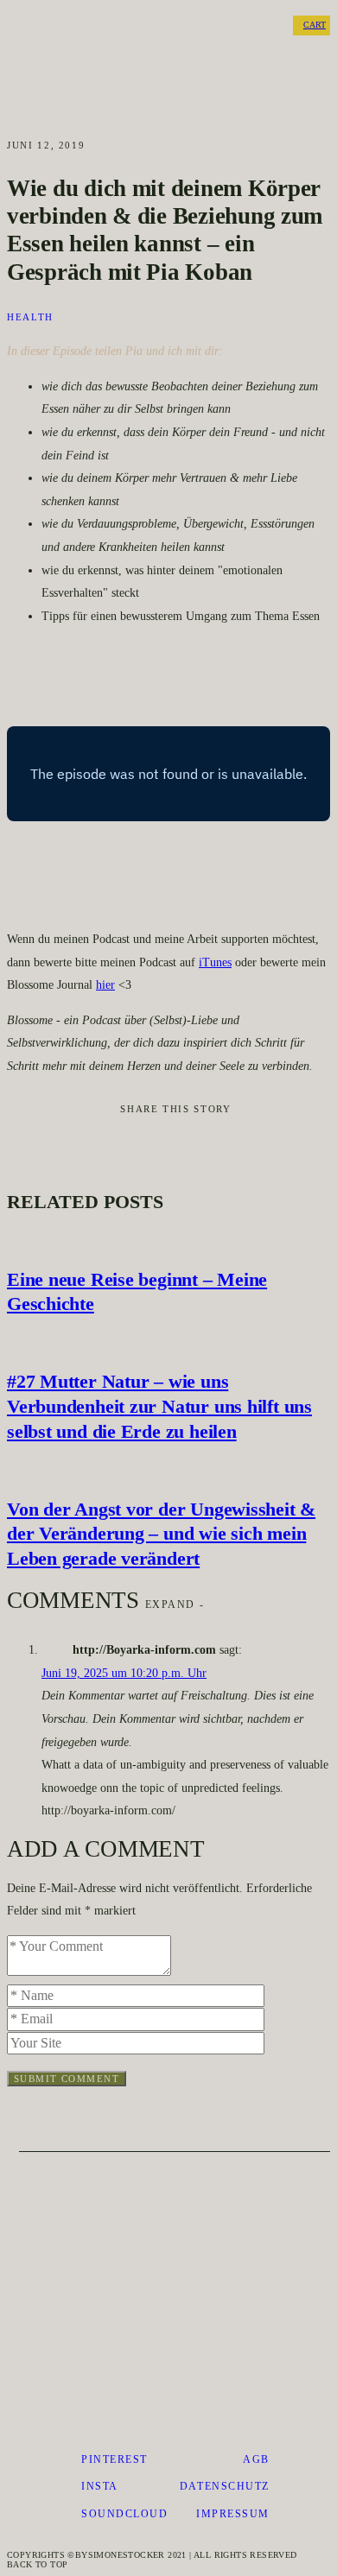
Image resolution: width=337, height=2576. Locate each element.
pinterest (114, 2459)
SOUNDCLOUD (125, 2514)
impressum (233, 2514)
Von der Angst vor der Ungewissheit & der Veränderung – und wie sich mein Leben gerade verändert (161, 1534)
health (30, 317)
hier (105, 985)
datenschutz (225, 2486)
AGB (256, 2459)
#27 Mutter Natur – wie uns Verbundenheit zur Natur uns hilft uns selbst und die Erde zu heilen (159, 1406)
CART (315, 25)
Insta (100, 2486)
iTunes (215, 962)
